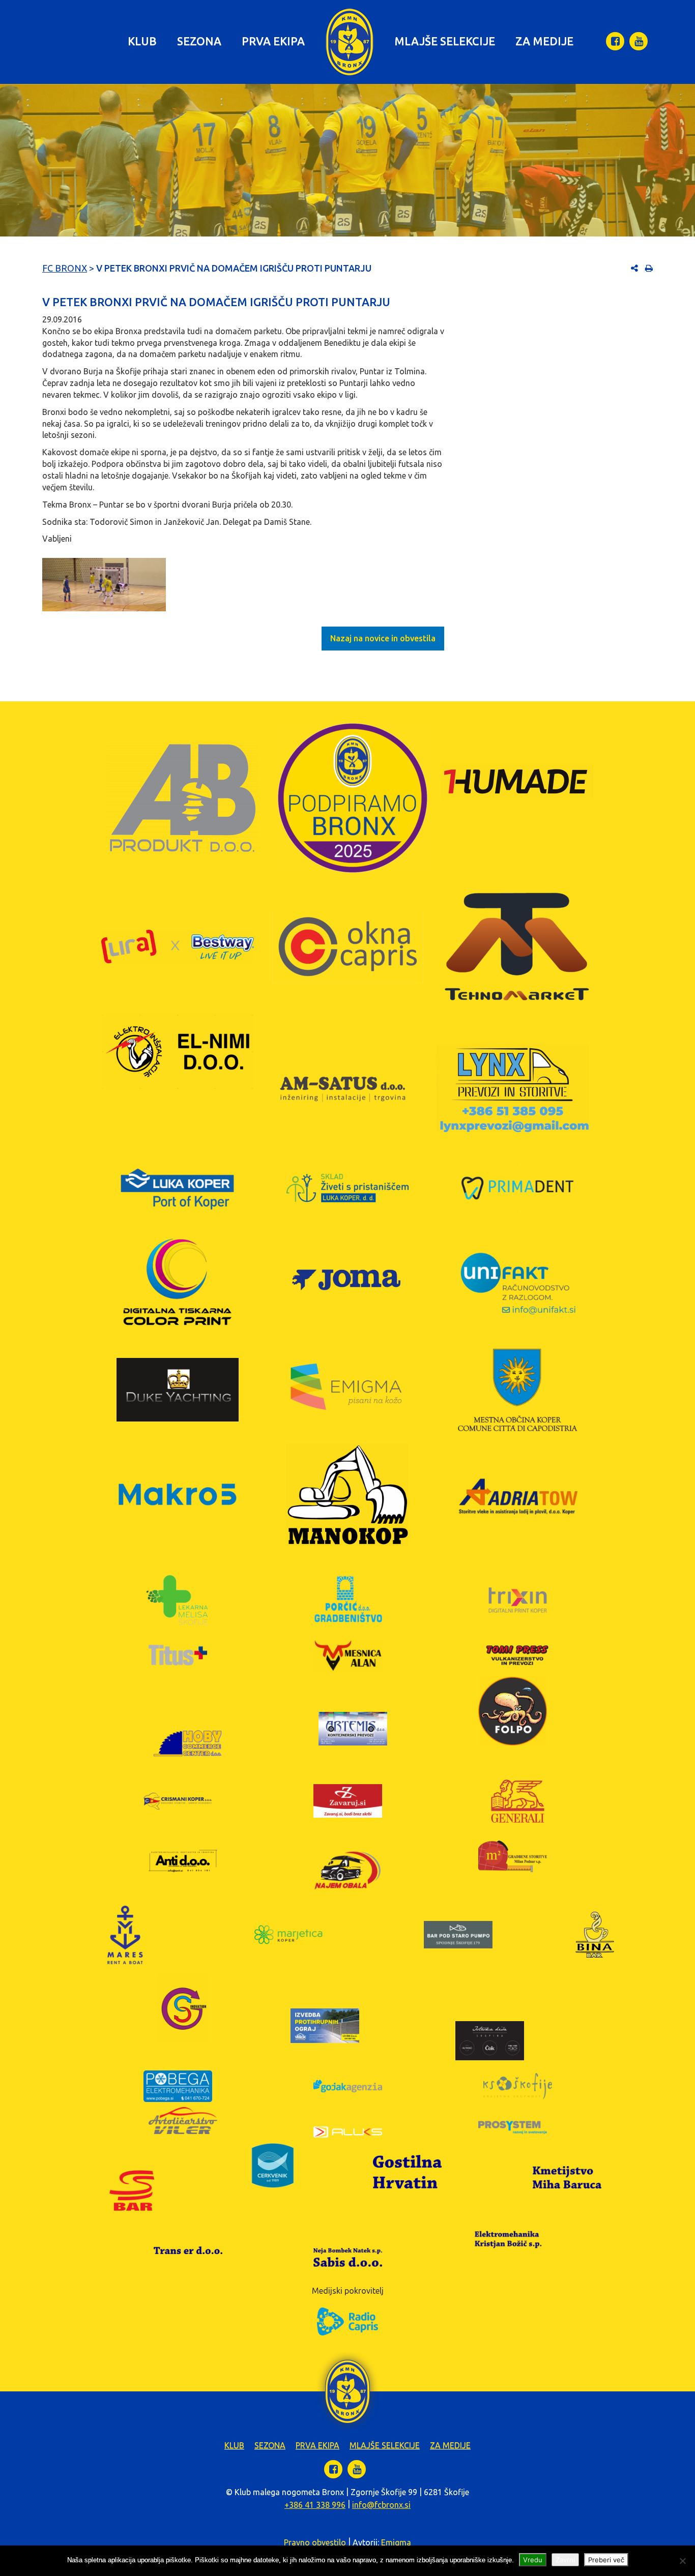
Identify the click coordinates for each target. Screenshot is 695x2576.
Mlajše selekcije (445, 41)
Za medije (544, 41)
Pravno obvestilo (315, 2542)
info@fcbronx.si (381, 2505)
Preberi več (606, 2560)
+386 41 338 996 (315, 2505)
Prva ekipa (273, 41)
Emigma (396, 2542)
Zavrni (565, 2560)
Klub (142, 41)
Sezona (199, 41)
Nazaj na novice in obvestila (383, 638)
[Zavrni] (682, 2561)
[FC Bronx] (350, 42)
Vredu (533, 2560)
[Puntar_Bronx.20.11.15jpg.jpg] (104, 585)
